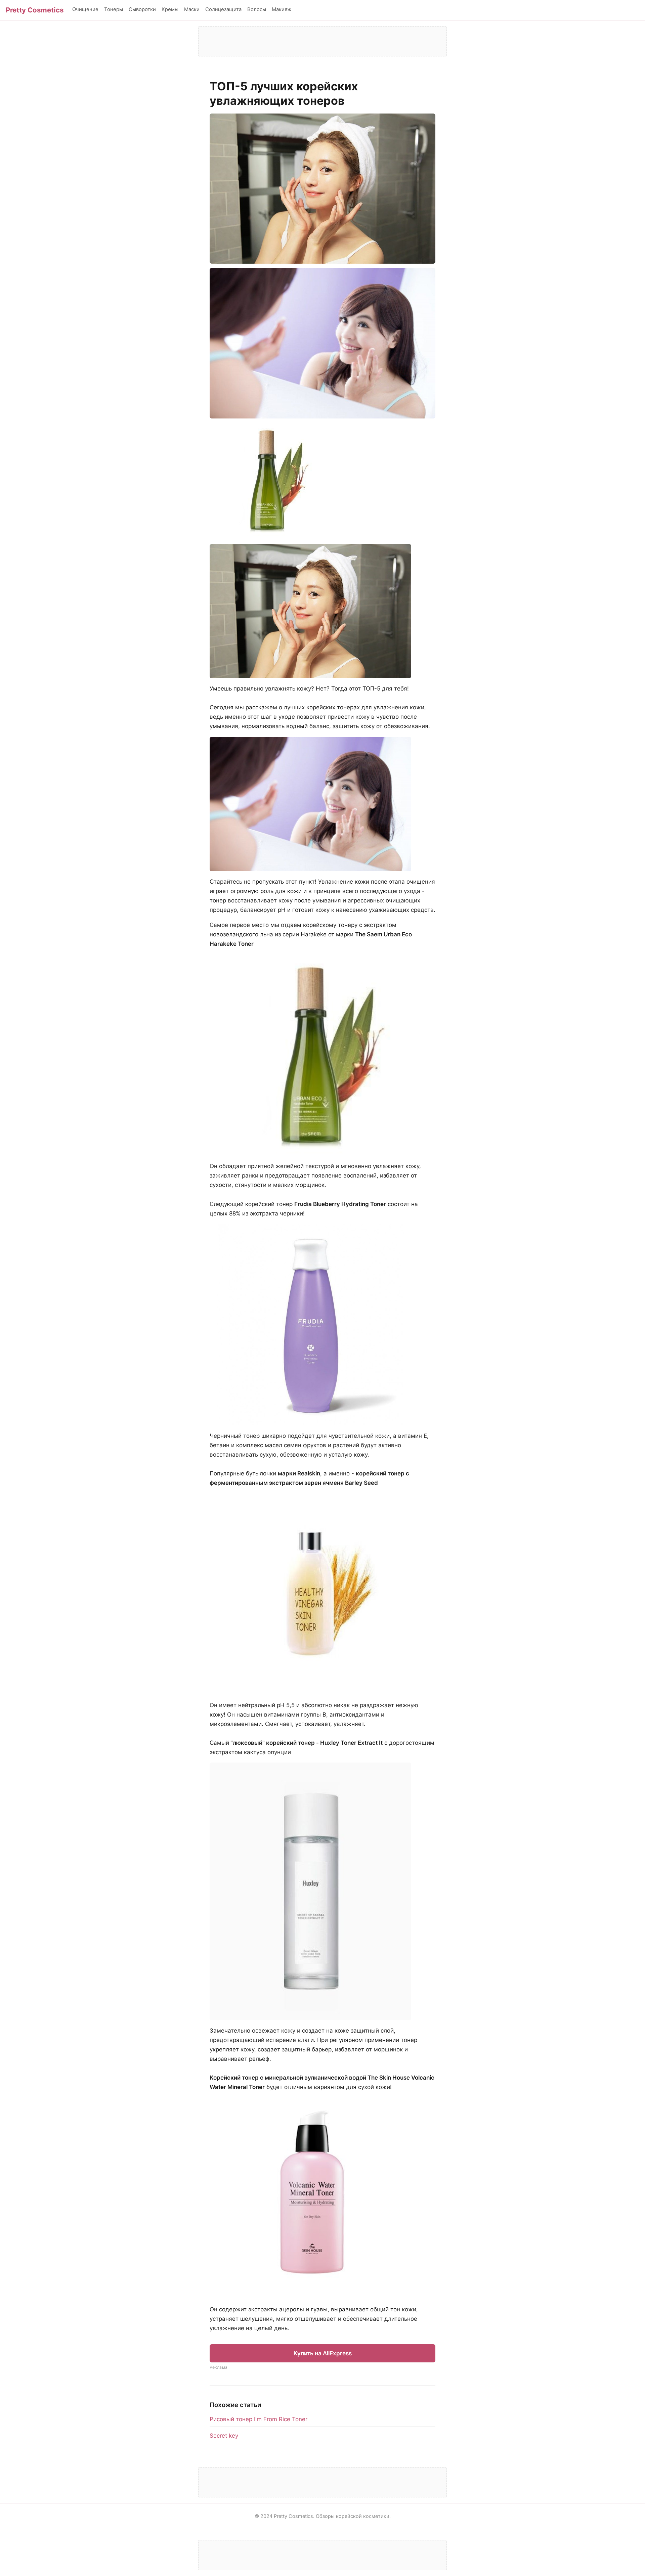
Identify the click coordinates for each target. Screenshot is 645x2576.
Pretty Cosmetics (35, 10)
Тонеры (114, 9)
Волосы (257, 9)
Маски (192, 9)
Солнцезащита (223, 9)
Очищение (85, 9)
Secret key (224, 2436)
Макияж (282, 9)
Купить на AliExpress (323, 2353)
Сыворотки (142, 9)
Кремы (170, 9)
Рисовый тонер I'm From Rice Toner (259, 2419)
